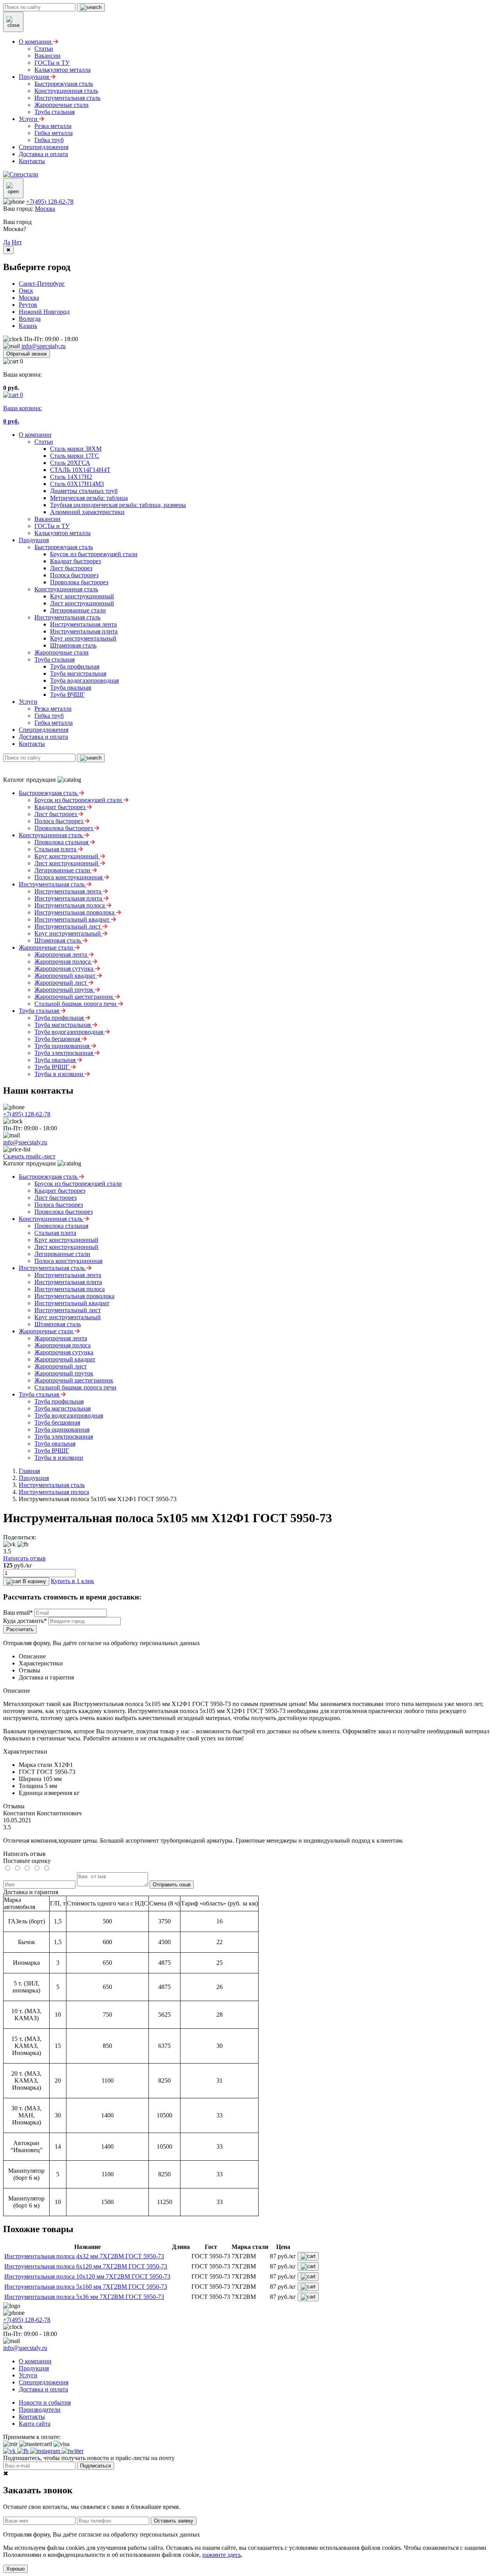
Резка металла (53, 709)
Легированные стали (78, 610)
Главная (29, 1471)
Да (7, 242)
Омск (26, 291)
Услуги (28, 702)
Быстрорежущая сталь (64, 547)
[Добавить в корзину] (308, 2256)
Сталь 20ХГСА (70, 463)
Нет (17, 242)
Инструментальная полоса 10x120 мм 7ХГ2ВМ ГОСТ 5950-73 (87, 2276)
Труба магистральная (78, 673)
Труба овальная (71, 688)
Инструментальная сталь (67, 617)
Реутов (28, 305)
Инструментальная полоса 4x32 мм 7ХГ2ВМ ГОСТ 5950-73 (84, 2256)
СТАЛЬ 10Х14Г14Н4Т (80, 470)
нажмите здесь (222, 2555)
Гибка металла (54, 723)
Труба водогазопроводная (84, 680)
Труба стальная (54, 659)
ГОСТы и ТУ (52, 526)
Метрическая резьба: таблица (89, 498)
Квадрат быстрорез (75, 561)
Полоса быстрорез (74, 575)
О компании (35, 435)
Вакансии (47, 519)
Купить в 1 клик (72, 1581)
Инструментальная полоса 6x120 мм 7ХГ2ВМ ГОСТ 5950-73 (86, 2266)
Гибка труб (49, 716)
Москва (45, 209)
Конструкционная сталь (66, 589)
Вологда (30, 319)
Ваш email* (18, 1613)
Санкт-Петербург (42, 284)
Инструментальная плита (84, 631)
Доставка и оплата (43, 737)
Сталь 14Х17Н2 (71, 477)
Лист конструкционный (82, 603)
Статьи (44, 442)
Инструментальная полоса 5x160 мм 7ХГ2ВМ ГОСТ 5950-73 (86, 2287)
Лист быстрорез (71, 568)
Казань (28, 326)
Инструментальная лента (83, 624)
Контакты (32, 744)
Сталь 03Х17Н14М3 (77, 484)
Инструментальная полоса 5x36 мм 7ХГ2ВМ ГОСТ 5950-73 (84, 2297)
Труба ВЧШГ (67, 695)
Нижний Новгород (44, 312)
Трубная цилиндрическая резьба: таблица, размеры (118, 505)
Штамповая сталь (73, 645)
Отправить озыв (172, 1885)
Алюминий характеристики (87, 512)
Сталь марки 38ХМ (76, 449)
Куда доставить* (25, 1621)
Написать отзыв (24, 1558)
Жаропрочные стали (62, 652)
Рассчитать (20, 1629)
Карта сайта (35, 2424)
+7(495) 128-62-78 (50, 202)
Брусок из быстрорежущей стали (94, 554)
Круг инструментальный (83, 638)
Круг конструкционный (82, 596)
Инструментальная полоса (54, 1492)
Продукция (34, 540)
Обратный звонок (27, 354)
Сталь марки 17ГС (75, 456)
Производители (40, 2410)
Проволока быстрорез (79, 582)
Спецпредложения (44, 730)
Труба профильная (75, 666)
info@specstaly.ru (44, 346)
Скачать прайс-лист (29, 1156)
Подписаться (96, 2466)
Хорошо (15, 2569)
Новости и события (45, 2403)
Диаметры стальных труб (84, 491)
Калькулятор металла (62, 533)
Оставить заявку (174, 2521)
